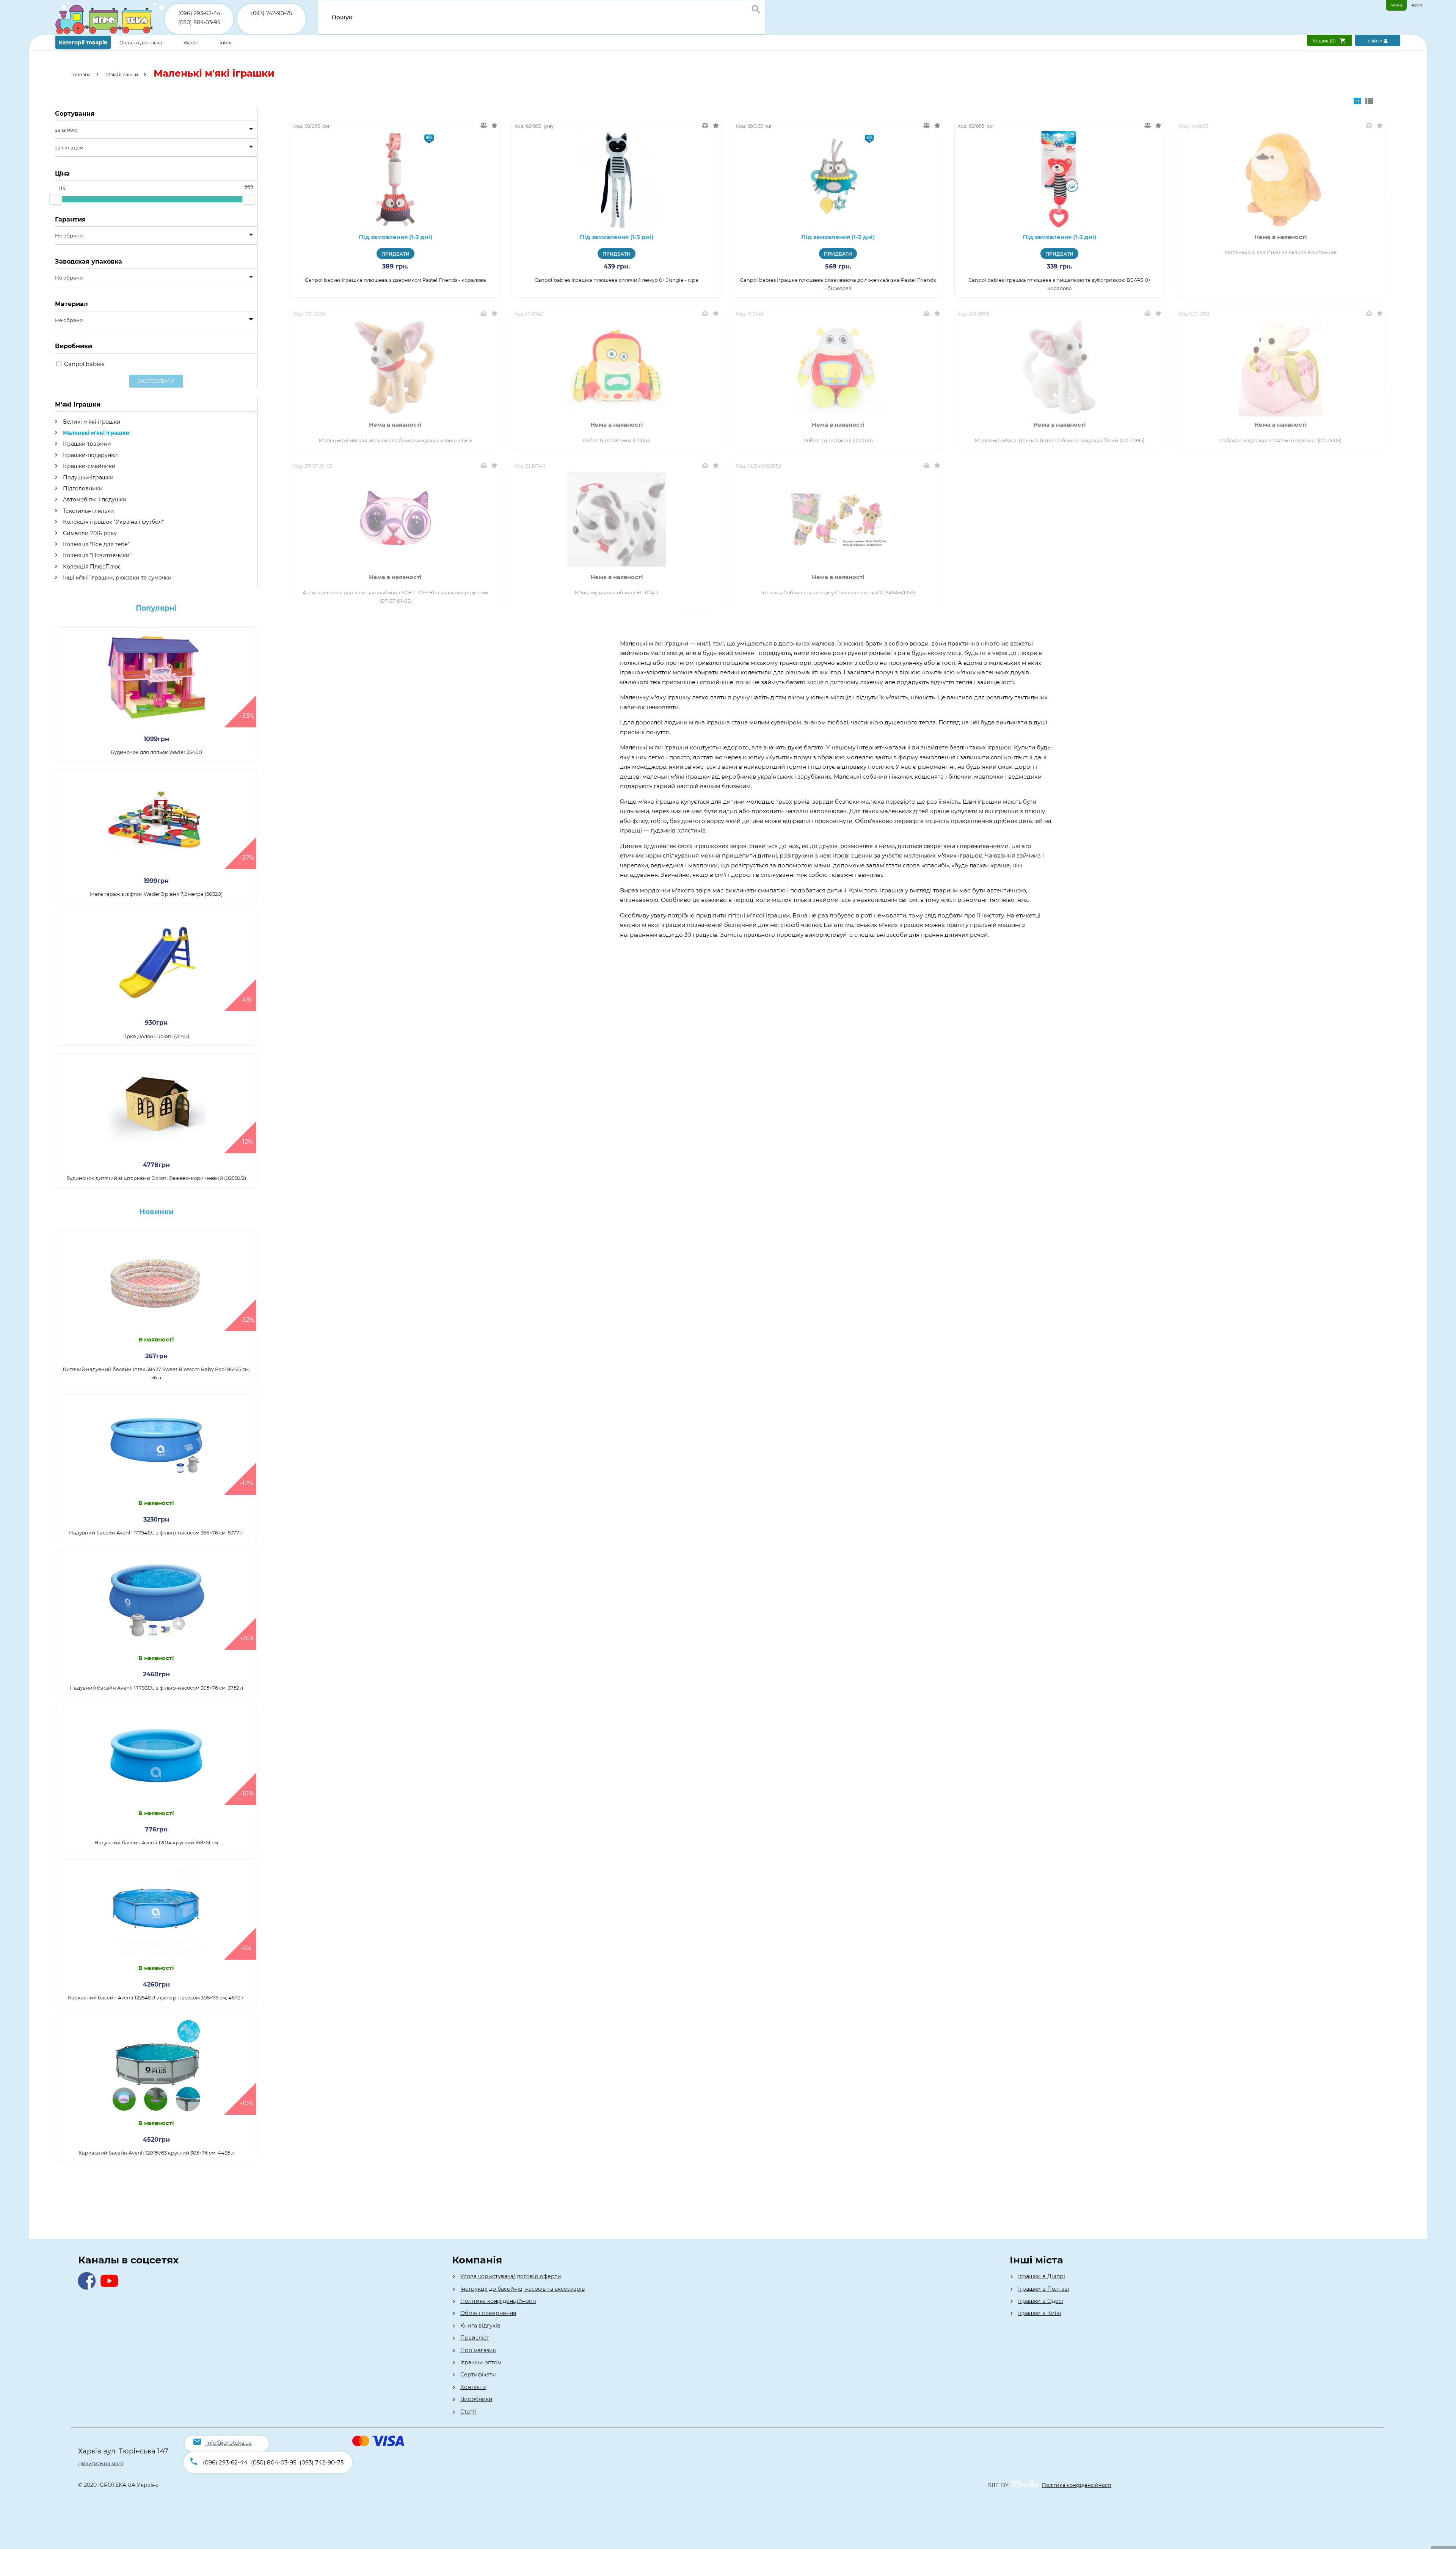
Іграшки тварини (86, 444)
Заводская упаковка (89, 261)
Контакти (473, 2387)
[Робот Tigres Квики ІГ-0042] (617, 367)
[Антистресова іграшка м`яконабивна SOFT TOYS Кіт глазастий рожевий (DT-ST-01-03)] (395, 520)
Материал (71, 304)
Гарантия (70, 219)
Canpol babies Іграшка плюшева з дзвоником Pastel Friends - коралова (395, 280)
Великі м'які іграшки (91, 422)
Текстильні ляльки (88, 511)
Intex (225, 43)
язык (1417, 5)
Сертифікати (478, 2375)
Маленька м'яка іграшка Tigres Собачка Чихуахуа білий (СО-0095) (1060, 440)
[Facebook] (89, 2288)
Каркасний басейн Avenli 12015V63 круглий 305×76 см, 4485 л (156, 2153)
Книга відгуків (480, 2326)
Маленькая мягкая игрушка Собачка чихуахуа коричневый (395, 440)
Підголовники (82, 488)
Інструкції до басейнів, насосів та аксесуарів (523, 2289)
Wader (191, 43)
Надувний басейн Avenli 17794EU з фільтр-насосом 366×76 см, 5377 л (156, 1533)
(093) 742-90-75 (271, 13)
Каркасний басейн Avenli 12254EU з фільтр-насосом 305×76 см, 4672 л (156, 1998)
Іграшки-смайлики (89, 466)
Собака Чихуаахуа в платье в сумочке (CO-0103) (1281, 440)
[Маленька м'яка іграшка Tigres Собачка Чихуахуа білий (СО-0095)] (1060, 367)
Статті (468, 2412)
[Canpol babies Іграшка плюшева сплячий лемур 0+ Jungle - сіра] (617, 179)
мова (1396, 5)
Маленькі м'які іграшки (96, 433)
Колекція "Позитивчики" (96, 555)
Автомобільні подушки (94, 499)
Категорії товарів (83, 42)
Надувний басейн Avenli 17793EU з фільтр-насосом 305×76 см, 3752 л (156, 1688)
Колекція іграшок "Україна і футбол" (113, 522)
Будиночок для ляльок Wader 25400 (156, 752)
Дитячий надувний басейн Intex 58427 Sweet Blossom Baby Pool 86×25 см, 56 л (156, 1373)
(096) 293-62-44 (199, 13)
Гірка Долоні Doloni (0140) (156, 1036)
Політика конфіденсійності (1077, 2485)
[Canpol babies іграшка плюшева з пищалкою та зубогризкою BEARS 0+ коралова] (1060, 179)
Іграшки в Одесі (1041, 2301)
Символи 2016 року (89, 533)
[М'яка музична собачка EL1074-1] (617, 520)
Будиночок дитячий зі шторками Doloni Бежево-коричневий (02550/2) (156, 1178)
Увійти (1375, 41)
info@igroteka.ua (229, 2443)
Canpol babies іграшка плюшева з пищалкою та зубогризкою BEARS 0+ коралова (1060, 284)
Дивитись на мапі (101, 2463)
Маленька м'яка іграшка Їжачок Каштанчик (1281, 252)
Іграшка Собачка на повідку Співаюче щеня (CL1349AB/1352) (838, 592)
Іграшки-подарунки (90, 455)
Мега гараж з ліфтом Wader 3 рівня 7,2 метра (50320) (156, 894)
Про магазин (478, 2350)
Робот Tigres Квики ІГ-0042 (617, 440)
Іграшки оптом (481, 2362)
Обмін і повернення (488, 2313)
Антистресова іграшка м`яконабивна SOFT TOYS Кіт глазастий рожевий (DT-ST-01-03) (395, 597)
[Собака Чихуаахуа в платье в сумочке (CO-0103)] (1281, 367)
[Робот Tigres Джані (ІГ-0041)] (838, 367)
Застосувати (156, 381)
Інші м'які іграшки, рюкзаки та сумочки (117, 578)
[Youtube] (111, 2288)
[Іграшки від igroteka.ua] (110, 33)
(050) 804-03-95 (199, 22)
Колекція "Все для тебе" (96, 544)
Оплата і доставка (141, 43)
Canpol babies (84, 364)
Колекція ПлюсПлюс (91, 567)
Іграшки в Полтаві (1044, 2289)
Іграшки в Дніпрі (1042, 2276)
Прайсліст (475, 2338)
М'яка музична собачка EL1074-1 (617, 592)
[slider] (56, 199)
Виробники (476, 2399)
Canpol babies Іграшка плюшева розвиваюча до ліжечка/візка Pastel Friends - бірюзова (838, 284)
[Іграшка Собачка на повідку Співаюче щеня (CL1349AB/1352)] (838, 520)
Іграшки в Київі (1040, 2313)
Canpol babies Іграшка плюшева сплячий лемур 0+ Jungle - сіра (617, 280)
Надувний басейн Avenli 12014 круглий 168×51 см (156, 1842)
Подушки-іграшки (88, 477)
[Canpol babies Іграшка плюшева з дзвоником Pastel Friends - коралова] (395, 179)
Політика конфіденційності (498, 2301)
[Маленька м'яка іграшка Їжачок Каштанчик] (1281, 179)
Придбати (395, 254)
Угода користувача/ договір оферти (511, 2276)
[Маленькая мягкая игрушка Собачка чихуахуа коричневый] (395, 367)
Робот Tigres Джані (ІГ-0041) (838, 440)
